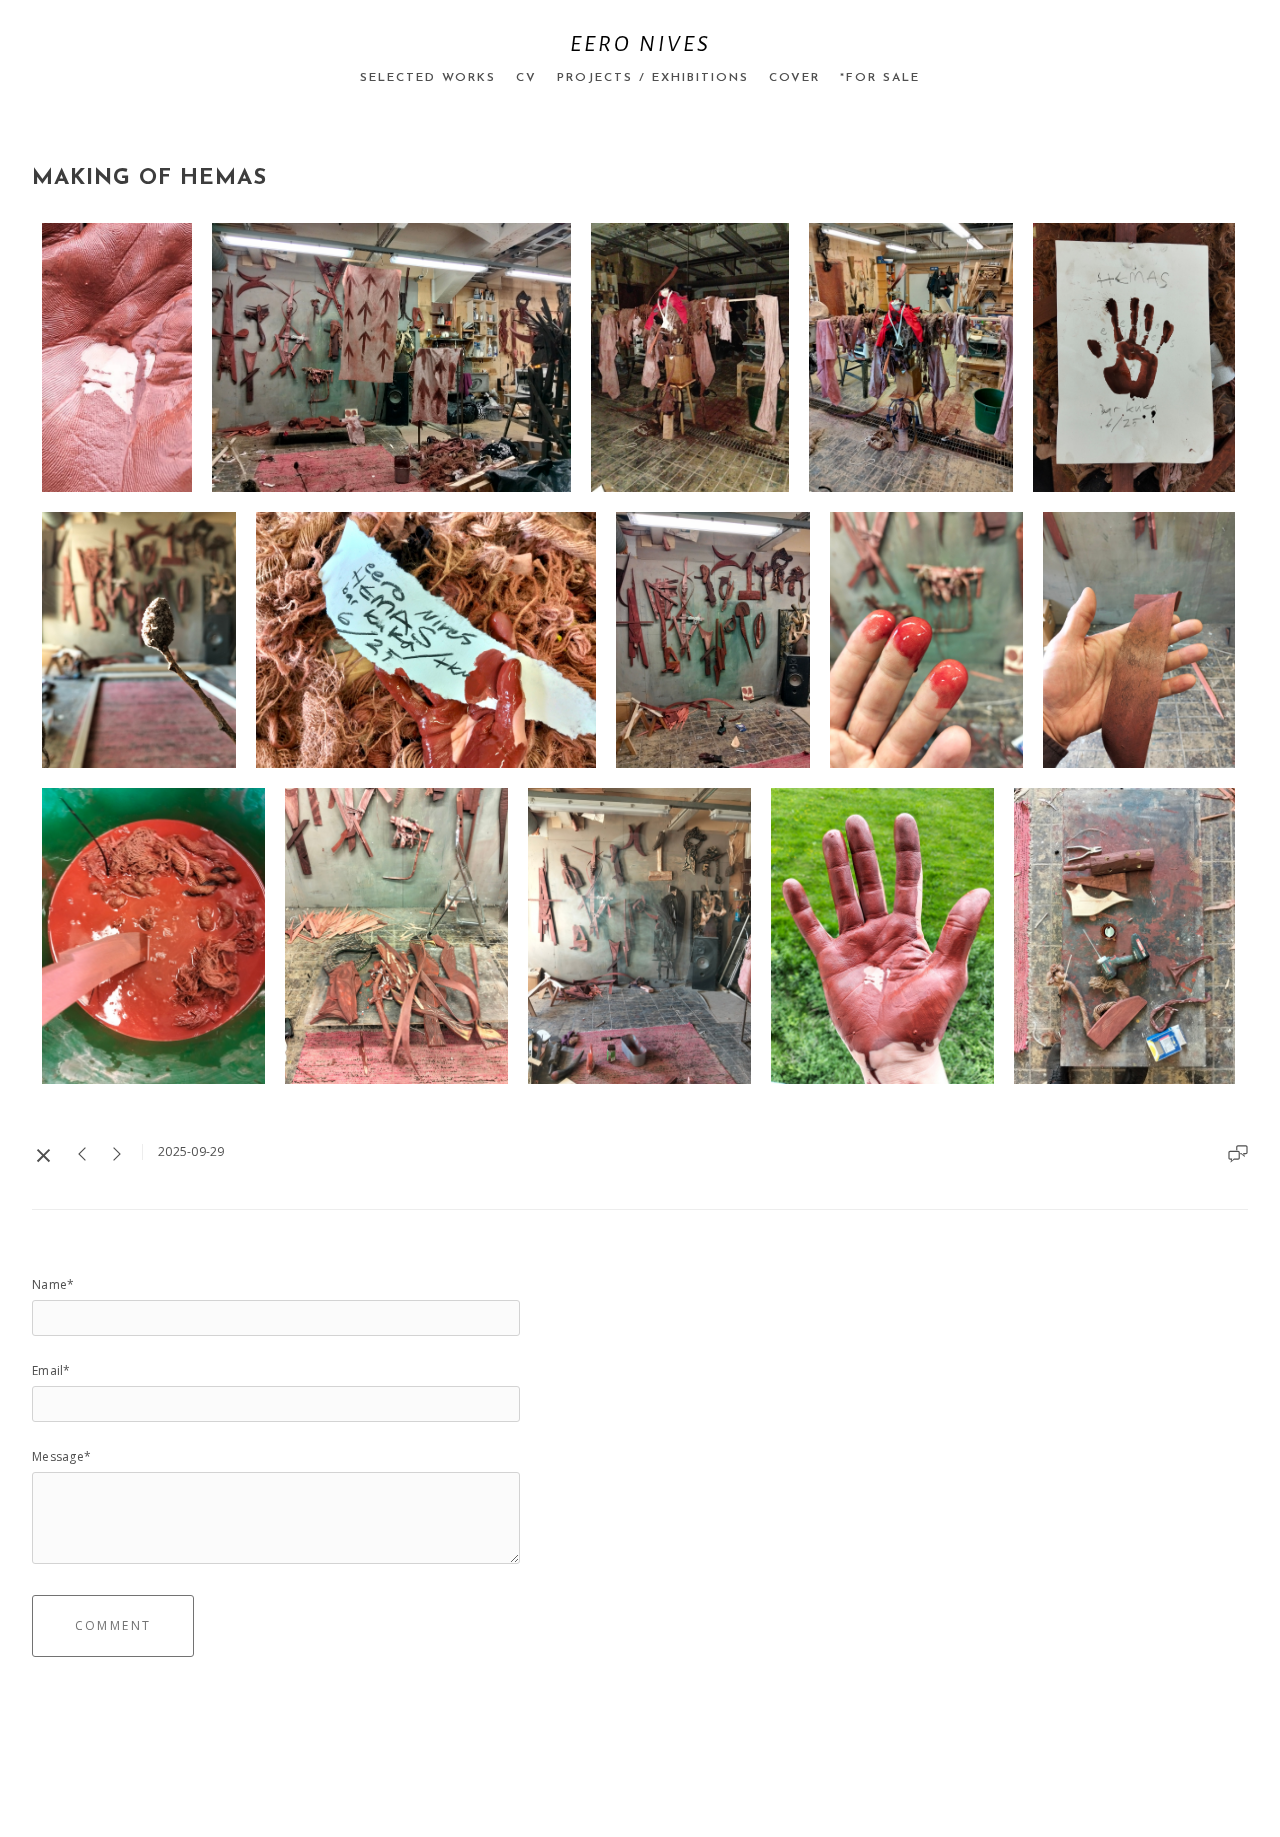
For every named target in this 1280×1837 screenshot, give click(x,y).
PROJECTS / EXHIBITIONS (653, 78)
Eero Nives (640, 44)
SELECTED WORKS (428, 78)
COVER (794, 78)
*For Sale (880, 78)
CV (526, 78)
